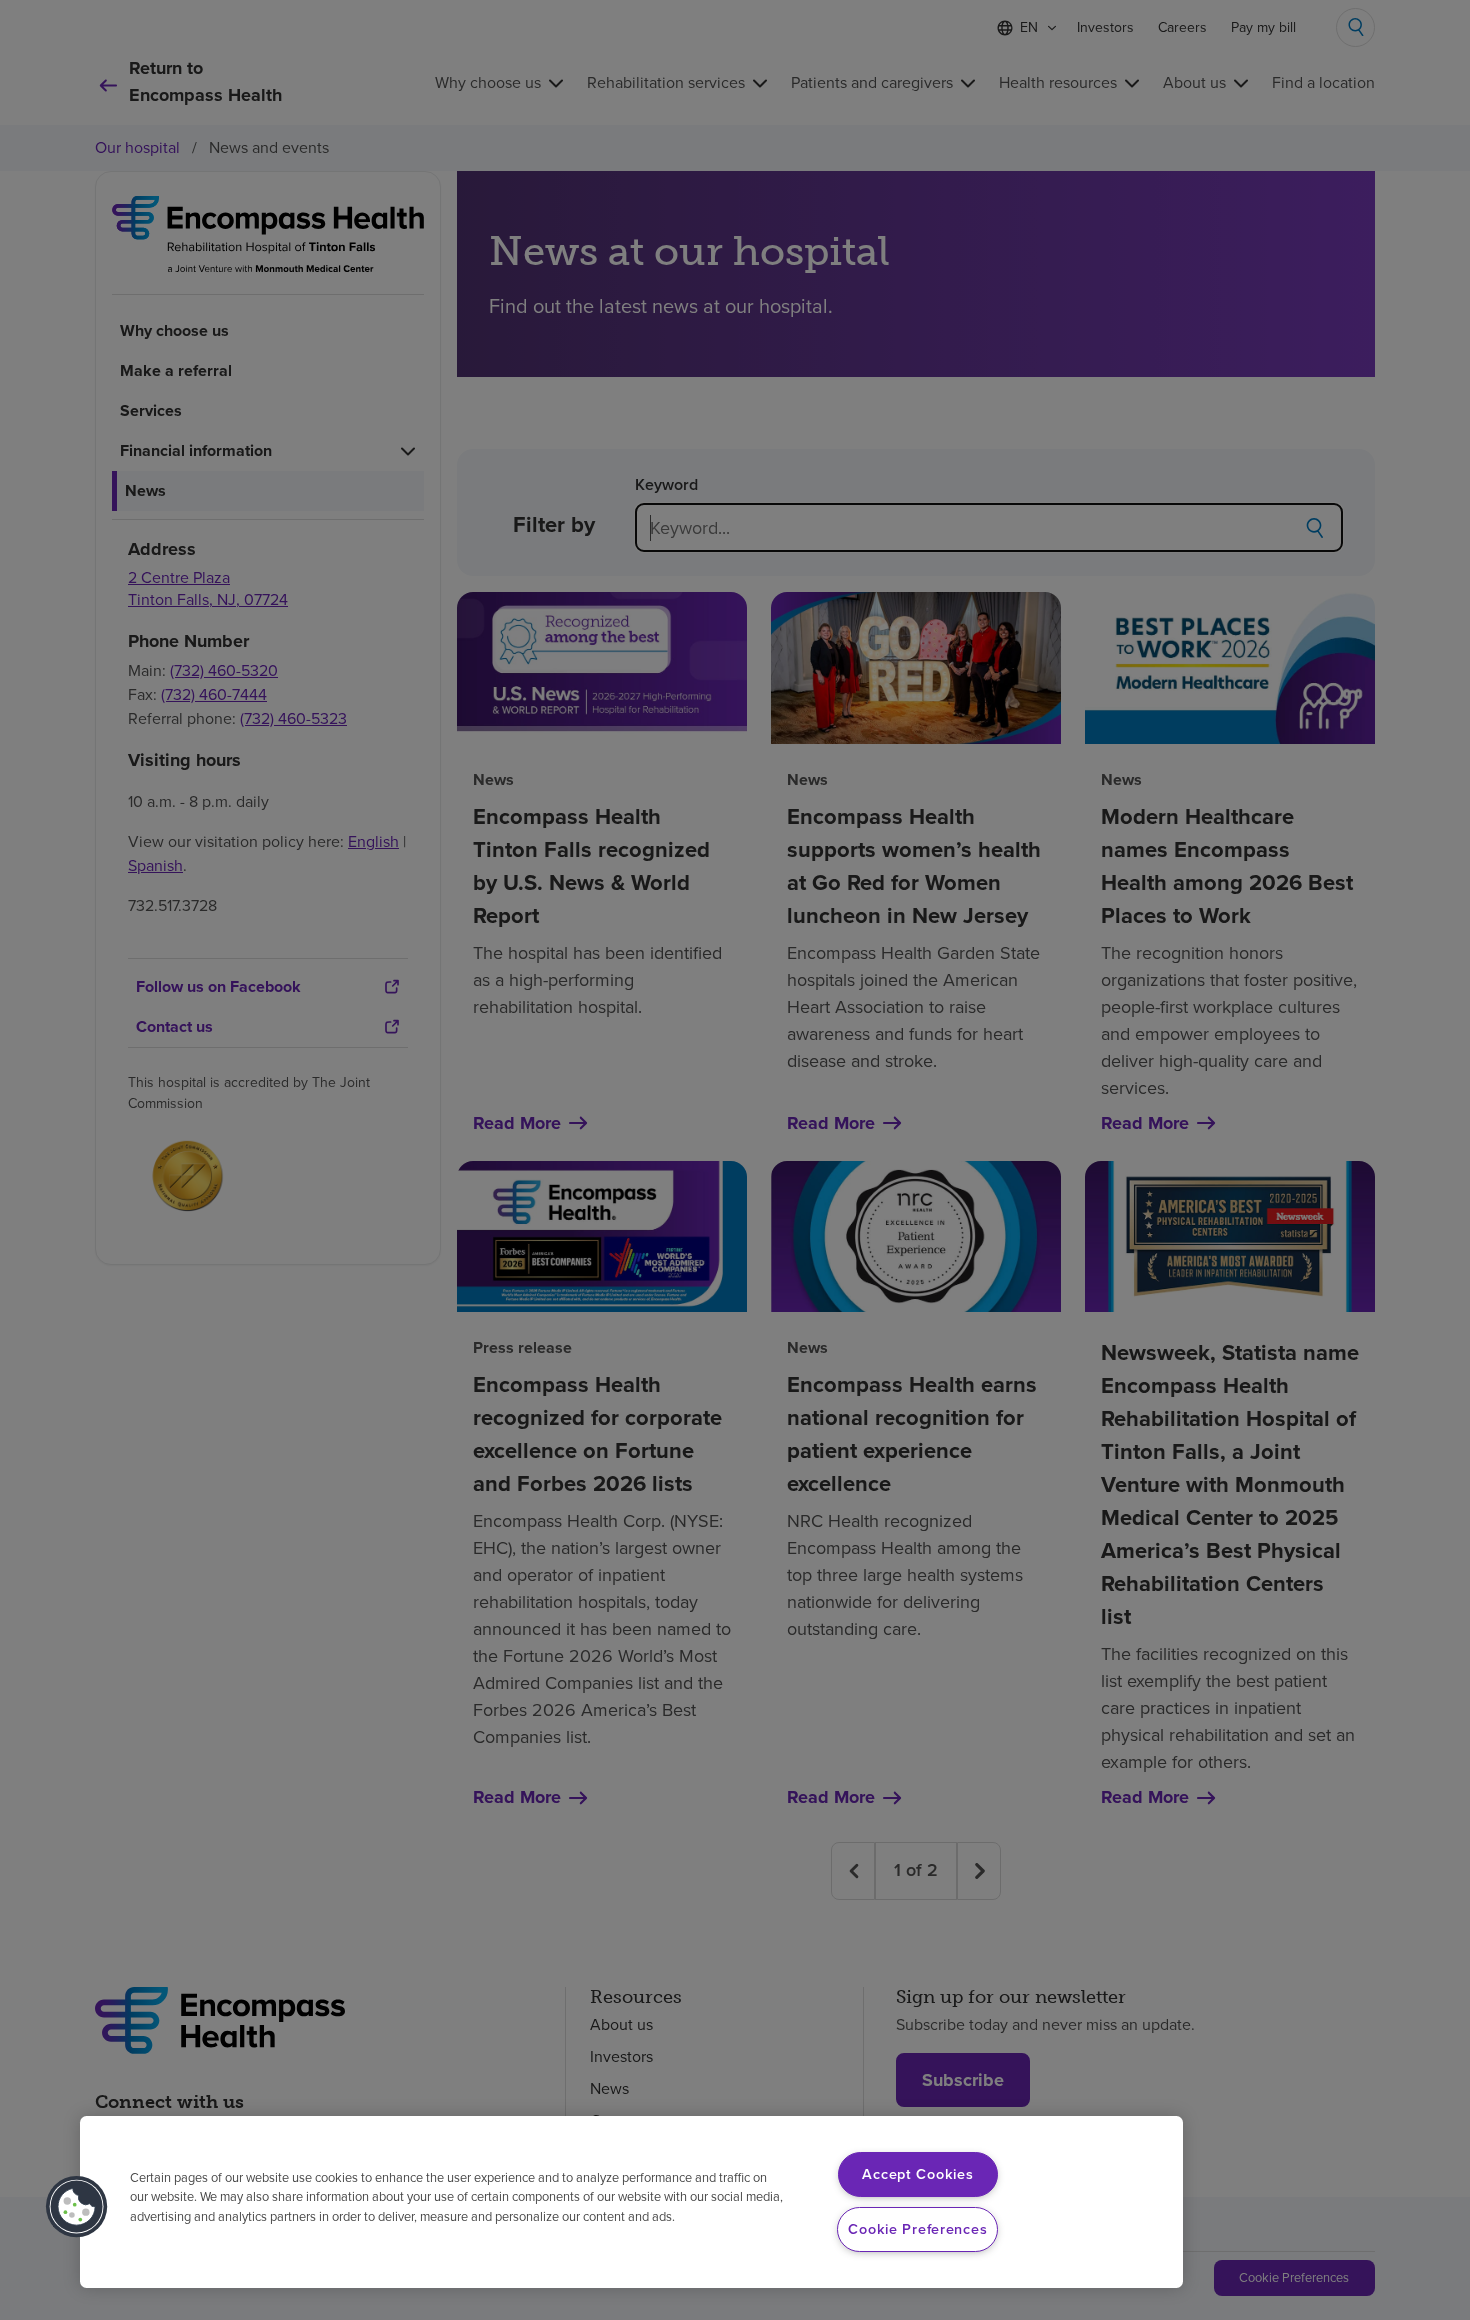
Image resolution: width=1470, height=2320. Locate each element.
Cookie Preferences (917, 2229)
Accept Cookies (917, 2174)
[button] (77, 2207)
